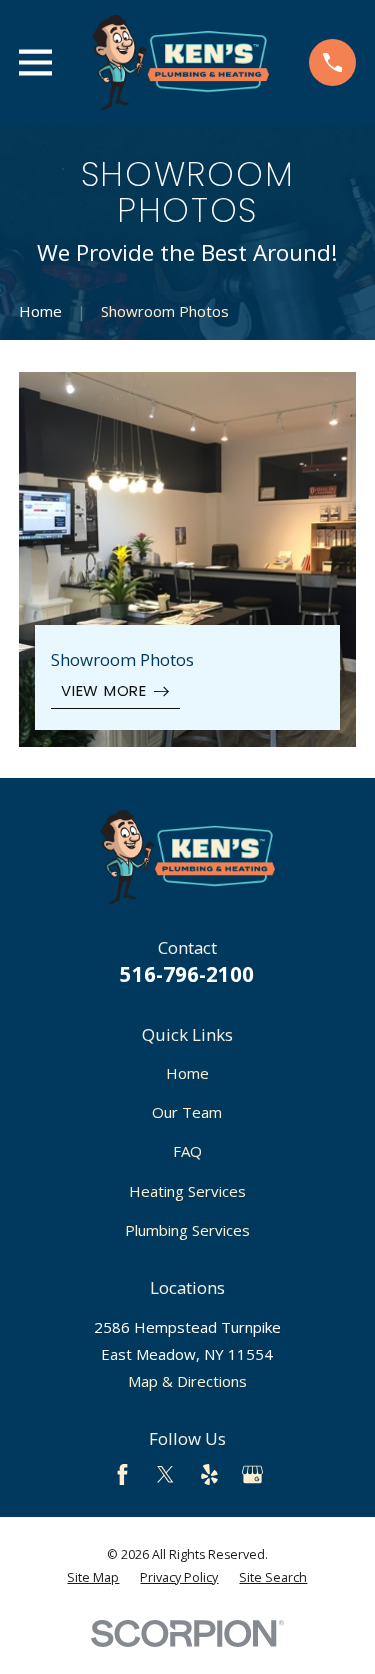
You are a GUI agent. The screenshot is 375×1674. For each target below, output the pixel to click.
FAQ (187, 1151)
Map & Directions (187, 1381)
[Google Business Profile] (252, 1474)
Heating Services (187, 1191)
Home (187, 1073)
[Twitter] (165, 1474)
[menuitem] (93, 1578)
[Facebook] (122, 1474)
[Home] (181, 62)
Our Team (187, 1112)
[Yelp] (209, 1474)
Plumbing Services (187, 1230)
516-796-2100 (187, 974)
